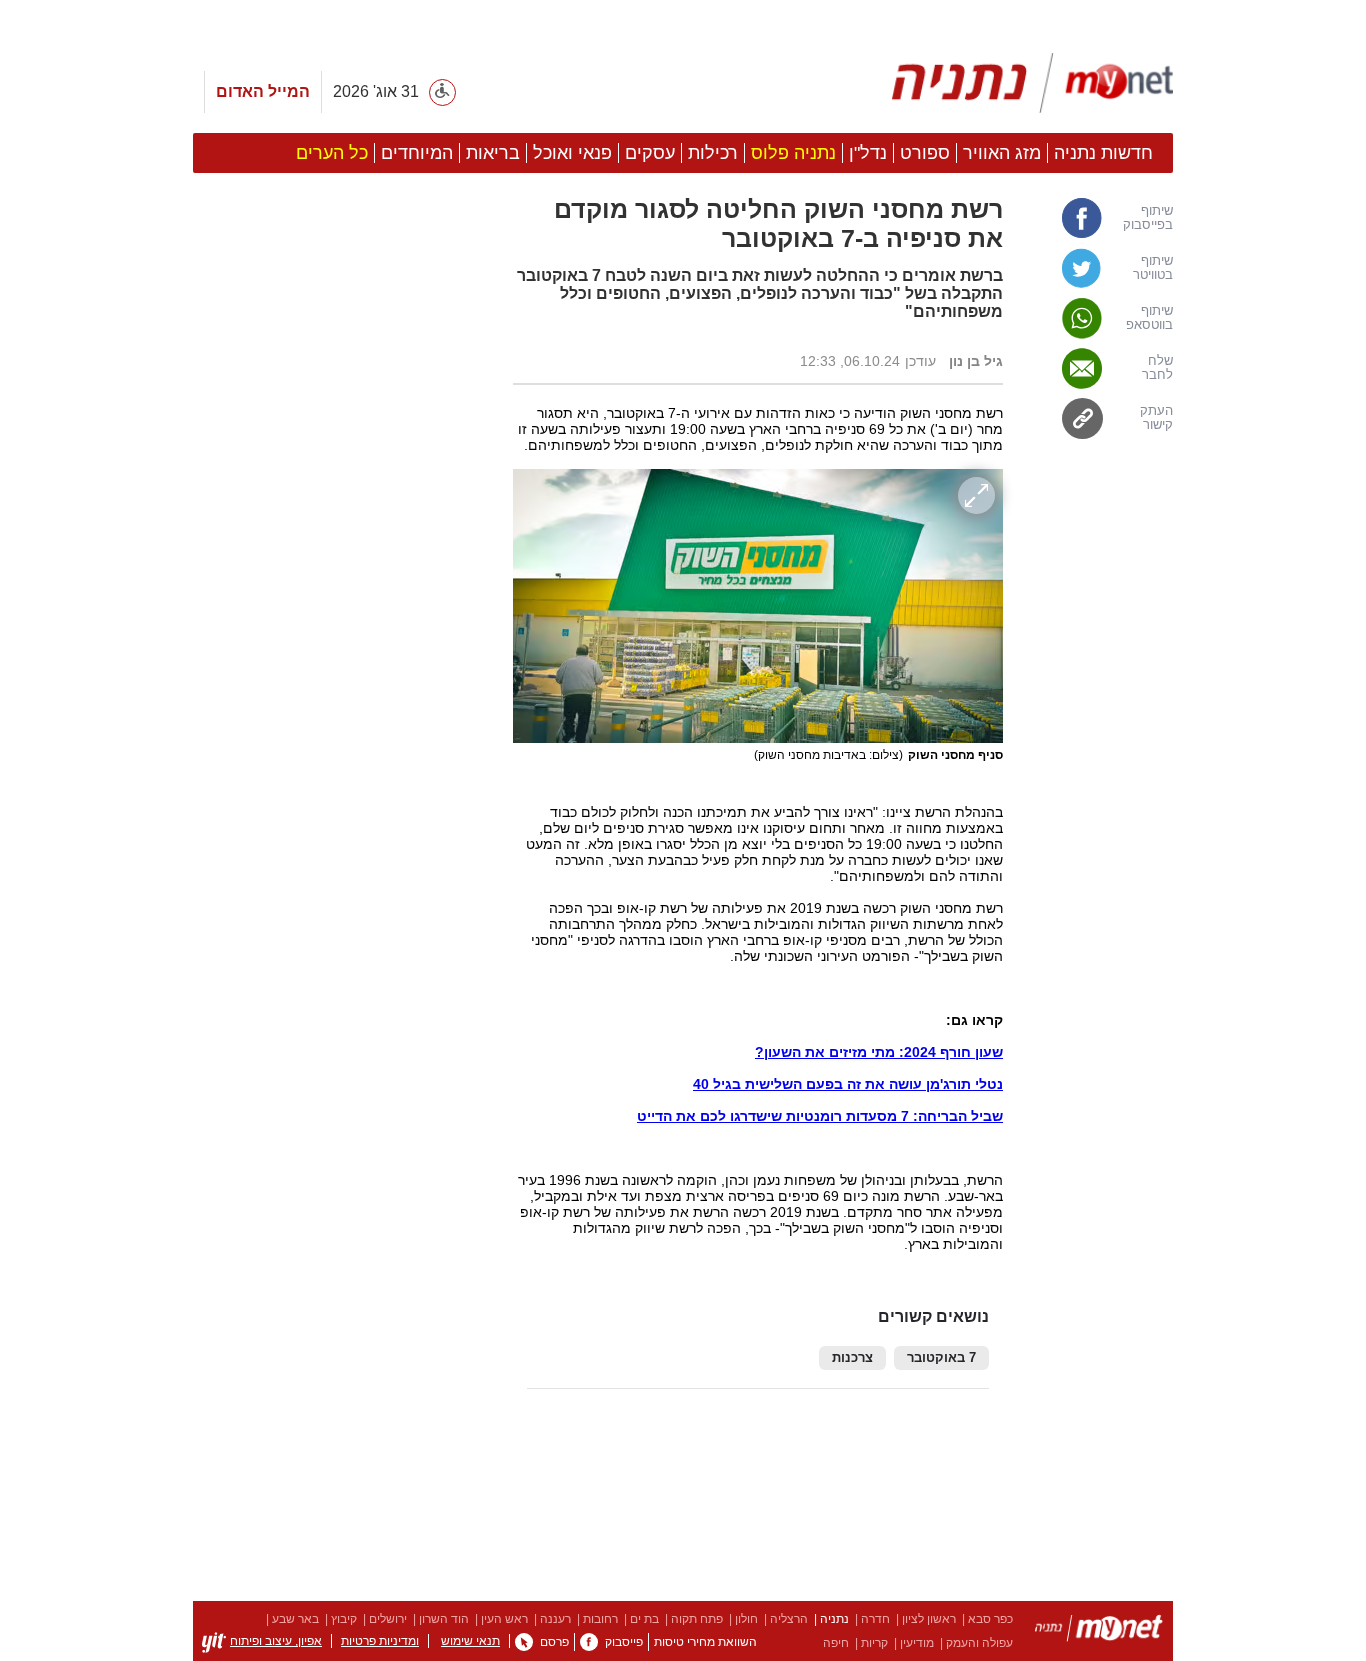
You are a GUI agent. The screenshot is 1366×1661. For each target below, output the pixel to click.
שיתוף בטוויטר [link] (1153, 268)
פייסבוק (624, 1642)
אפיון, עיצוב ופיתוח (276, 1641)
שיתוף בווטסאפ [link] (1149, 318)
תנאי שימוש (470, 1641)
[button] (343, 1127)
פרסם (554, 1642)
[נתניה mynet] (1032, 83)
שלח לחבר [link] (1157, 368)
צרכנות (852, 1358)
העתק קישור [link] (1156, 418)
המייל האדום (263, 91)
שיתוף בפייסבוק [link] (1148, 218)
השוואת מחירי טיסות (705, 1642)
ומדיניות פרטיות (380, 1641)
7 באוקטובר (941, 1358)
